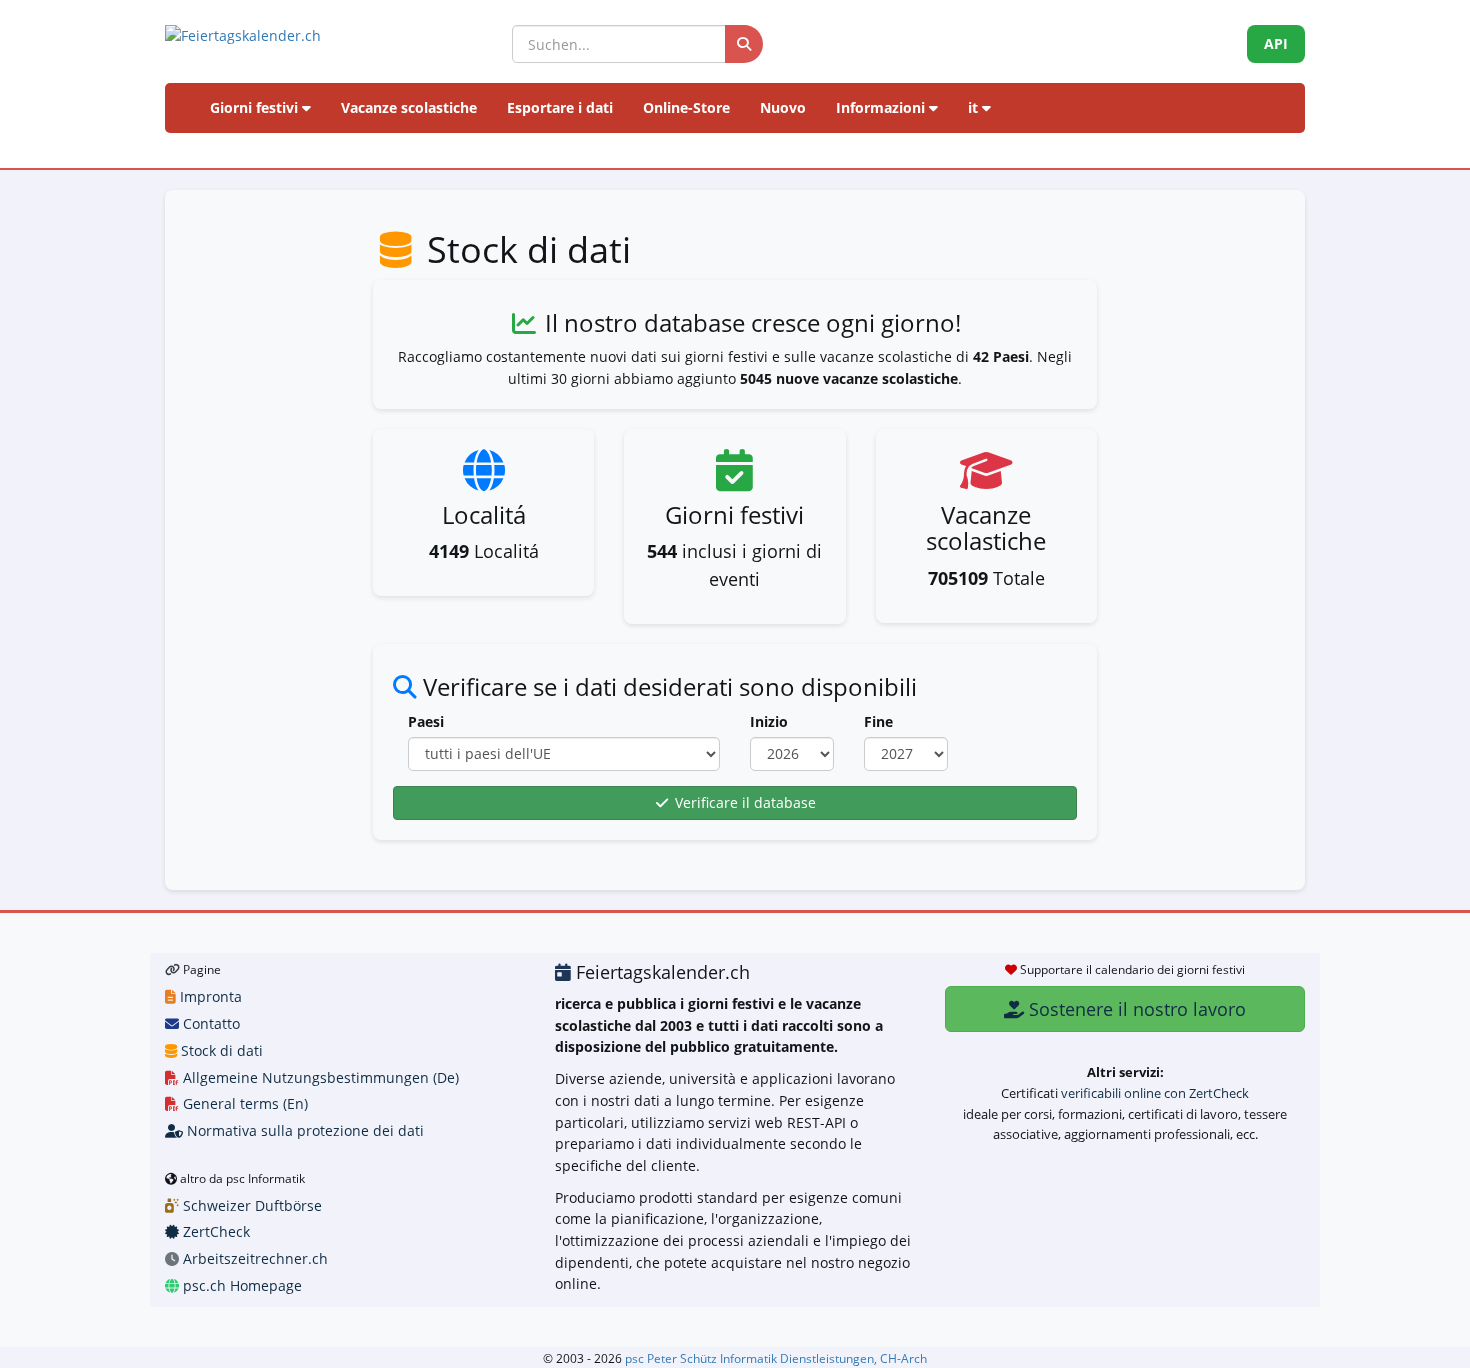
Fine (878, 721)
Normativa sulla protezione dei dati (303, 1130)
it (975, 107)
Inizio (769, 721)
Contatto (209, 1023)
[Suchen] (744, 44)
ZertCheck (214, 1231)
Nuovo (783, 107)
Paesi (426, 721)
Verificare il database (743, 802)
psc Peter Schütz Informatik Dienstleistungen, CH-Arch (776, 1358)
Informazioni (882, 107)
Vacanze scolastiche (409, 107)
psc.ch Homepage (240, 1285)
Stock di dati (220, 1050)
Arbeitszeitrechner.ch (253, 1258)
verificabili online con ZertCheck (1155, 1093)
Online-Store (686, 107)
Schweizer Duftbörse (250, 1205)
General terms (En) (243, 1103)
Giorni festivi (256, 107)
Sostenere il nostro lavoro (1135, 1009)
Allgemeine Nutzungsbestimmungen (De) (319, 1077)
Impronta (209, 996)
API (1276, 43)
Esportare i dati (560, 107)
